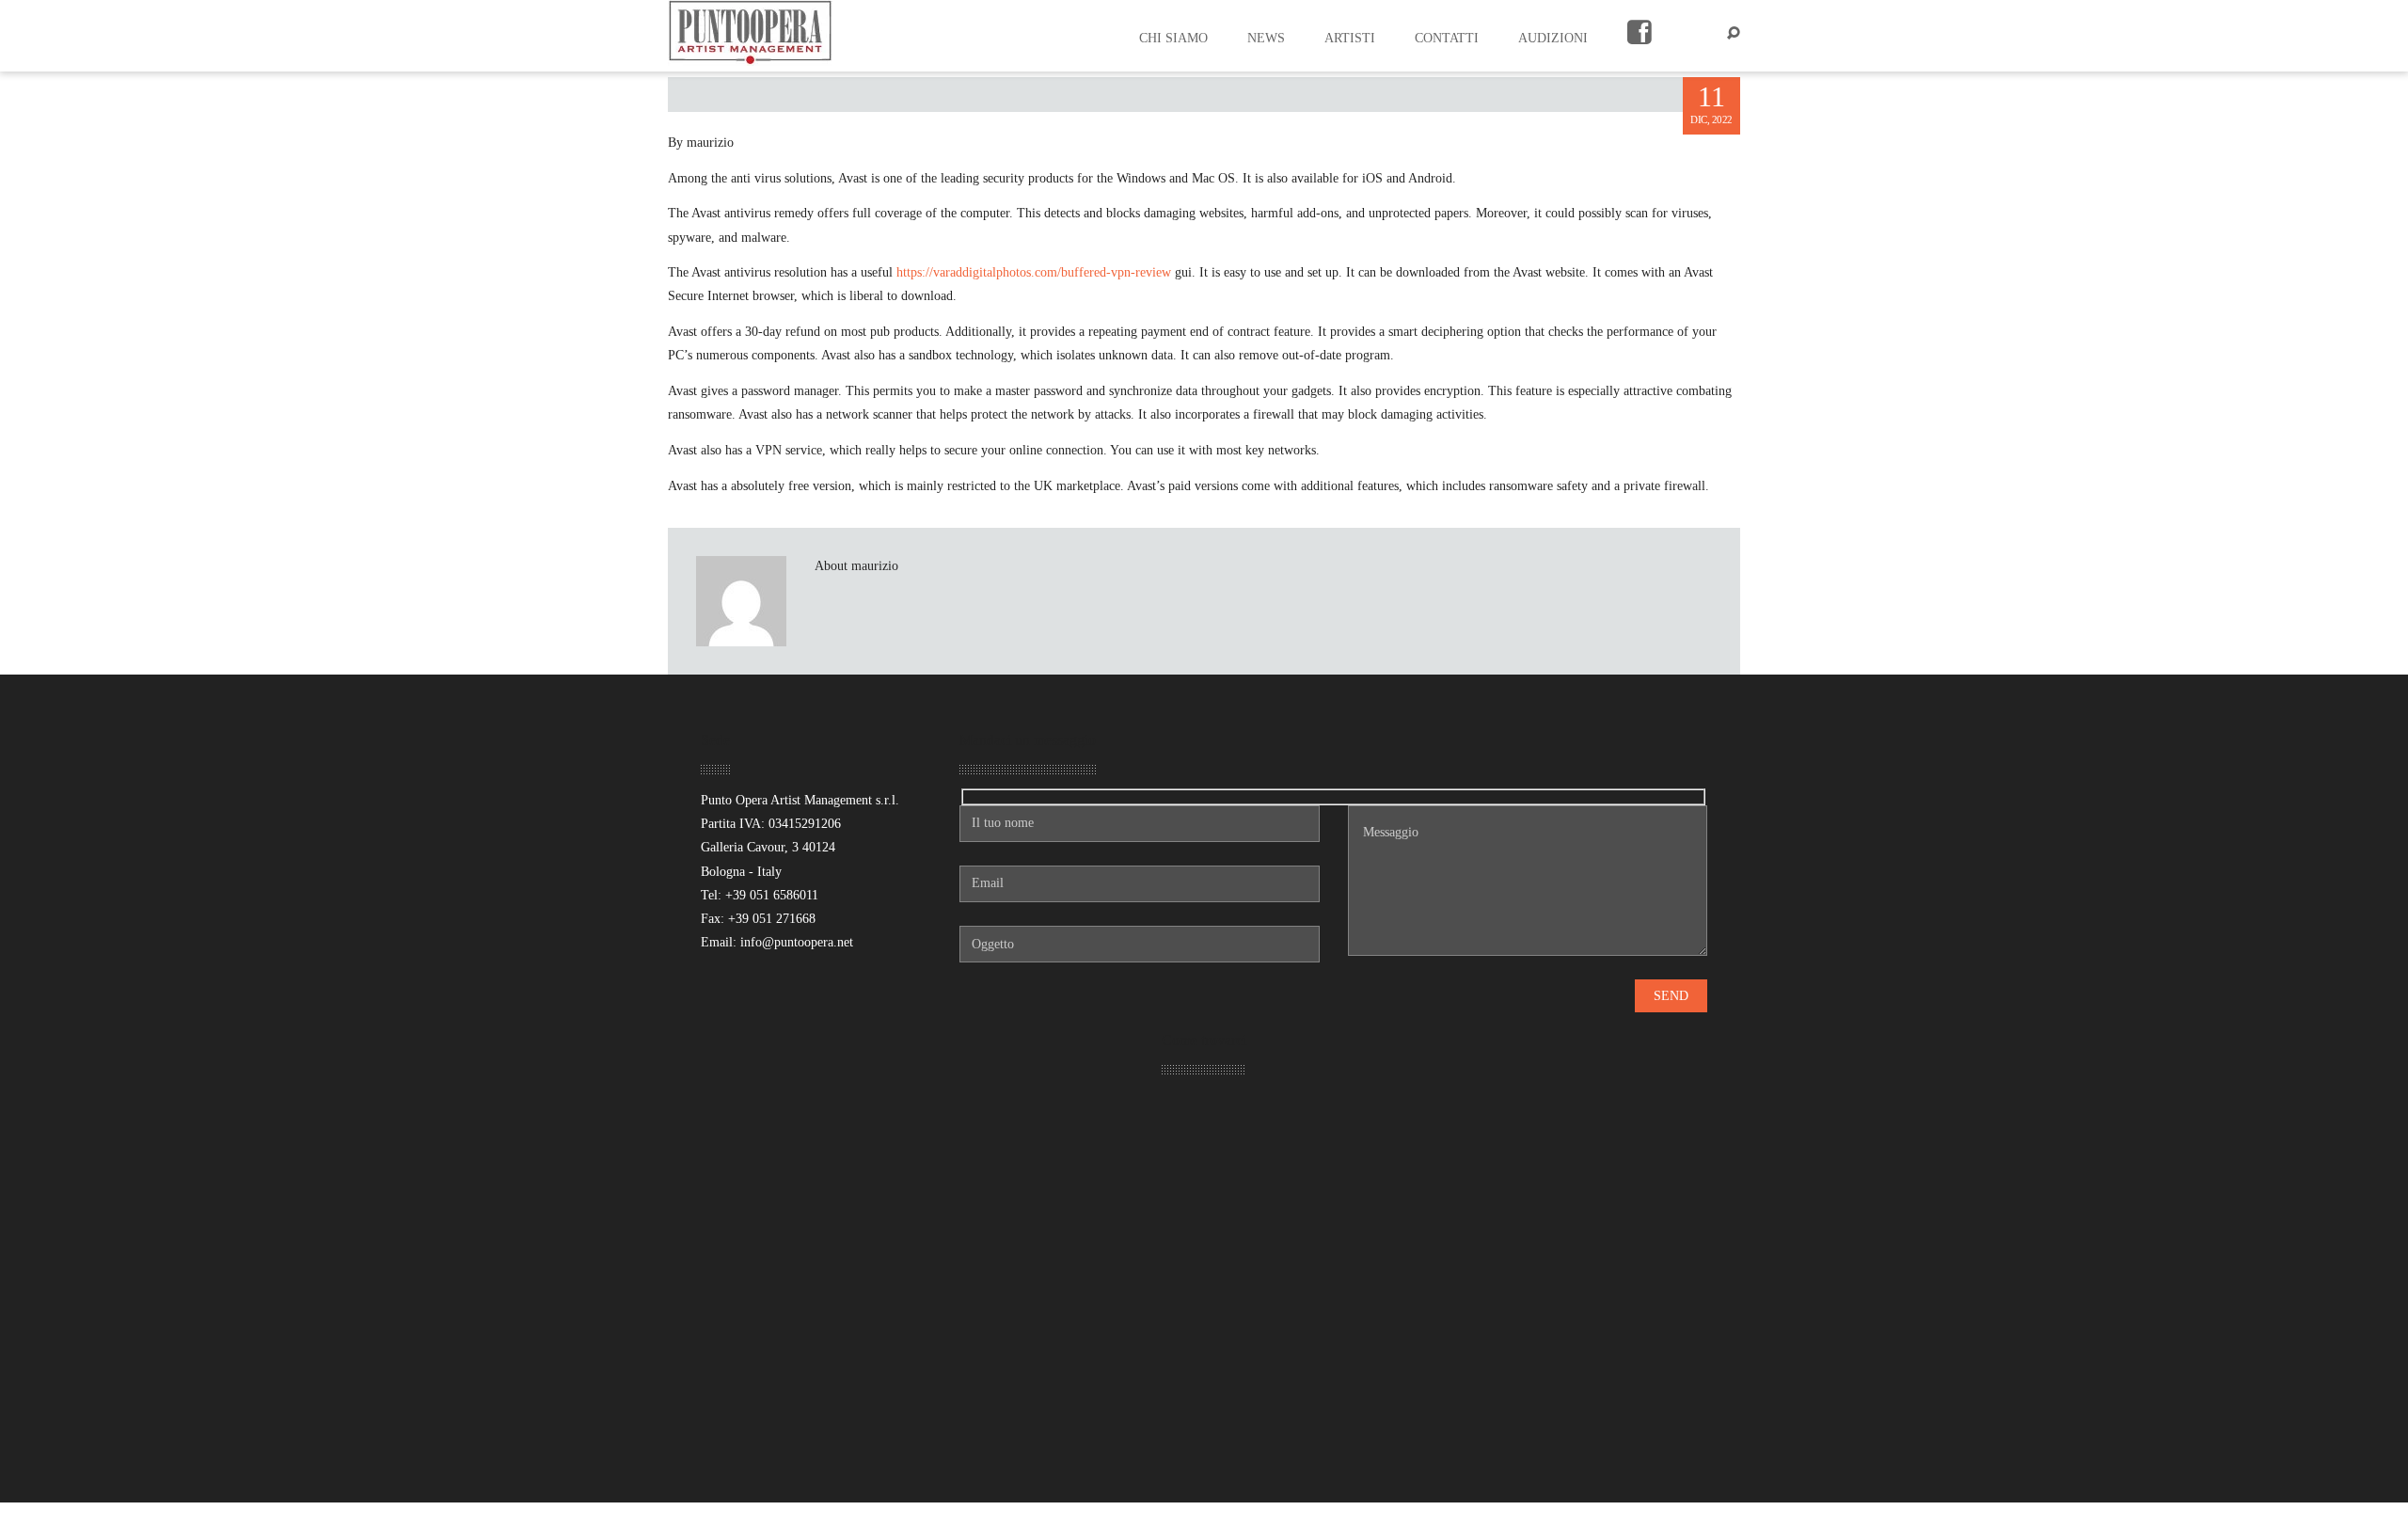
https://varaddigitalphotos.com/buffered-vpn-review (1034, 272)
